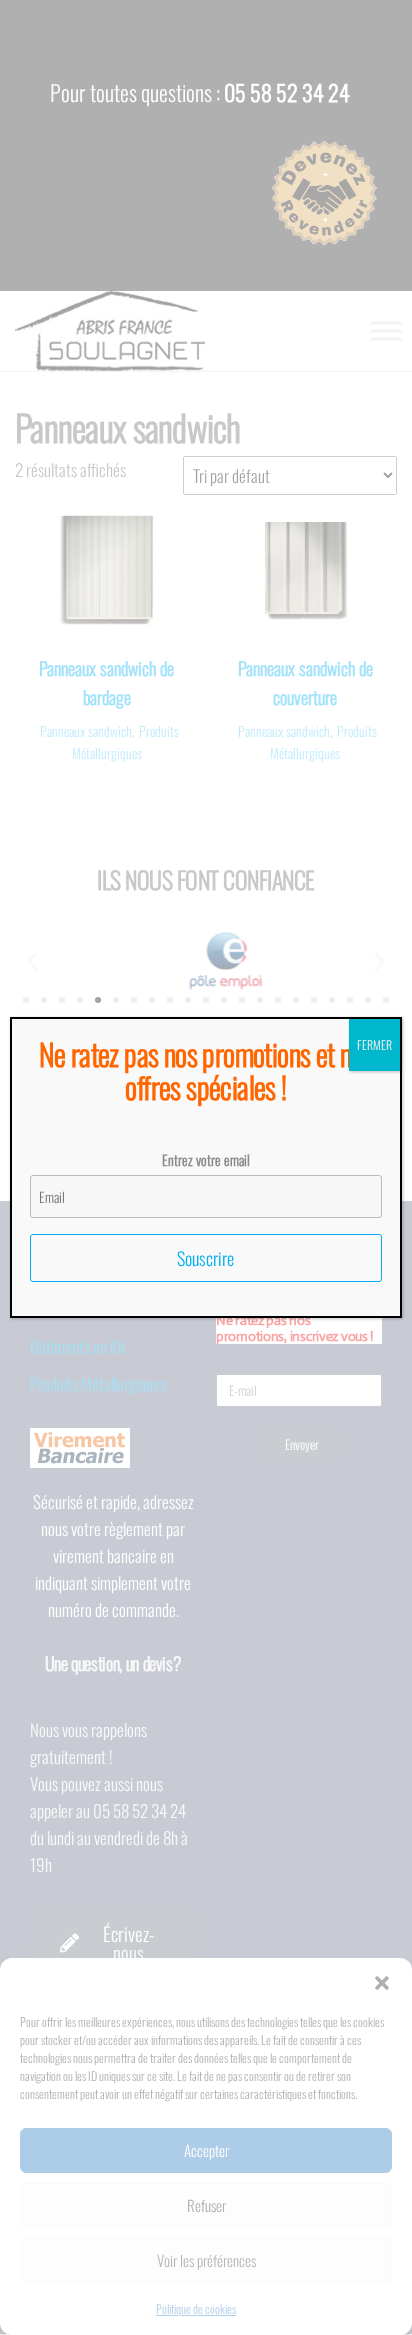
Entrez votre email (206, 1159)
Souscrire (205, 1258)
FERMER (374, 1044)
